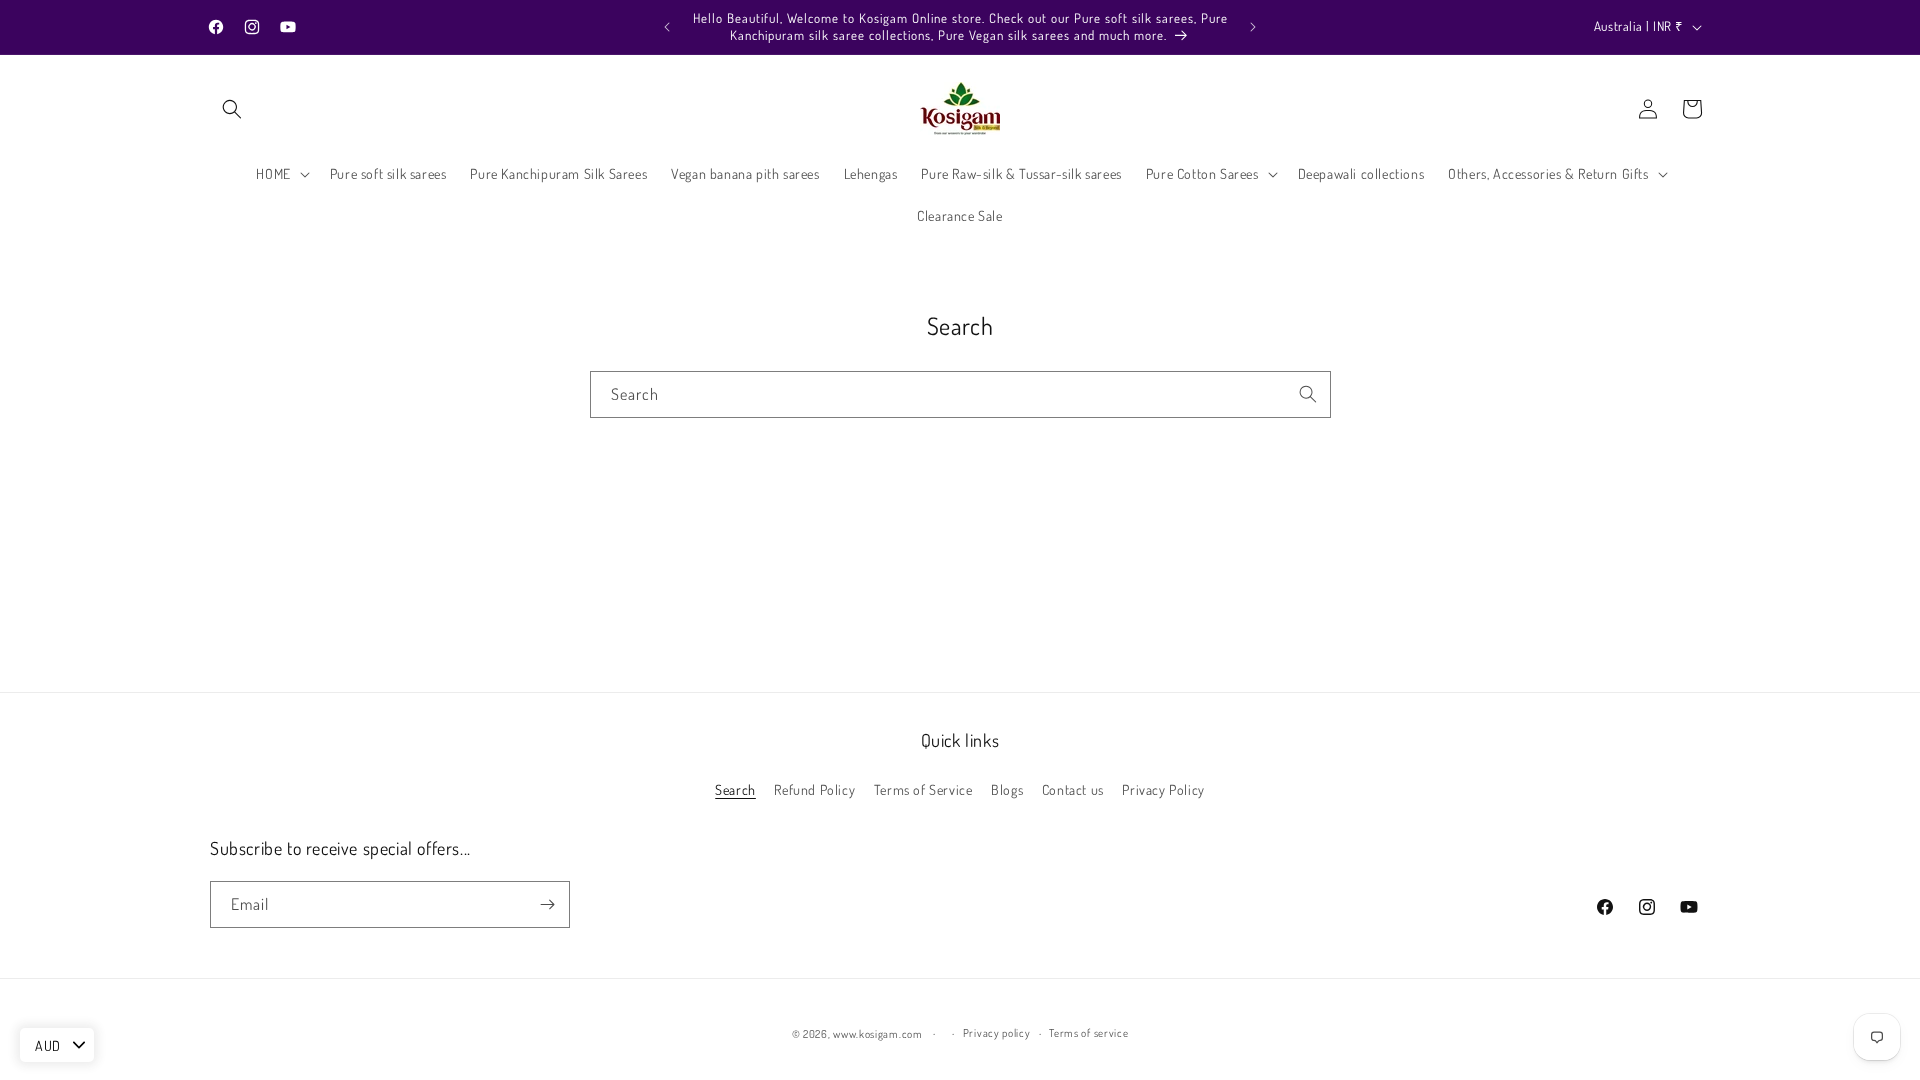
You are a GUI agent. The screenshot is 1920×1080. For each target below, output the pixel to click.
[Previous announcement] (667, 27)
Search (735, 789)
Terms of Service (923, 789)
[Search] (1308, 394)
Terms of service (1088, 1033)
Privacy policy (997, 1033)
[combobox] (960, 394)
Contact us (1073, 789)
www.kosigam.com (878, 1034)
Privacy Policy (1163, 789)
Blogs (1007, 789)
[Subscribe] (547, 904)
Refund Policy (814, 789)
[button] (232, 109)
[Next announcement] (1253, 27)
